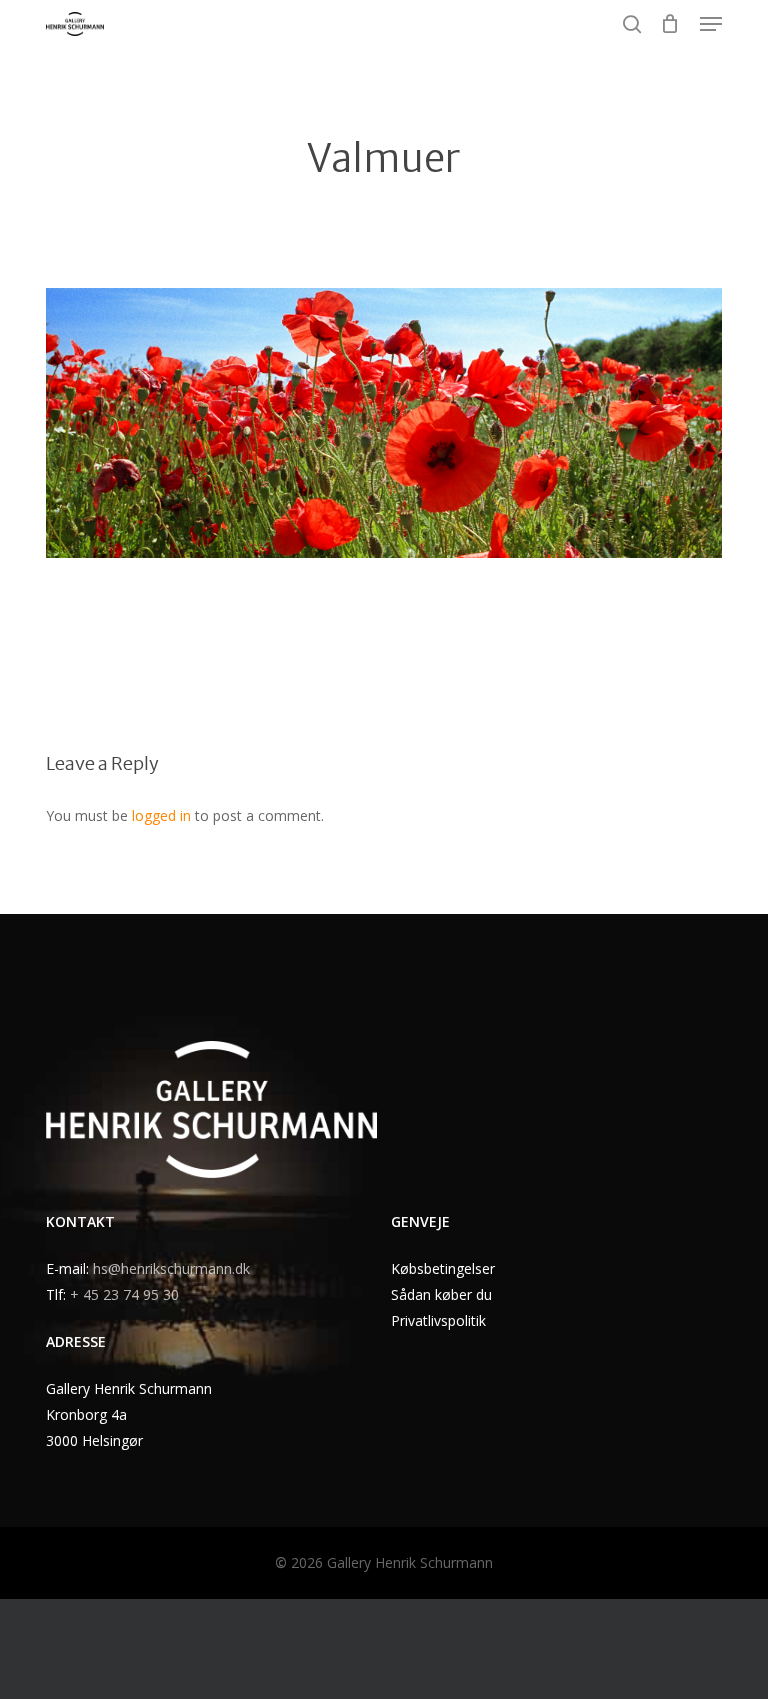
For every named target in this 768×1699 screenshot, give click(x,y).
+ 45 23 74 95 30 (124, 1294)
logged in (161, 815)
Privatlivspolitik (438, 1320)
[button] (711, 24)
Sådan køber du (441, 1294)
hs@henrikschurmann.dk (171, 1268)
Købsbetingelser (443, 1268)
